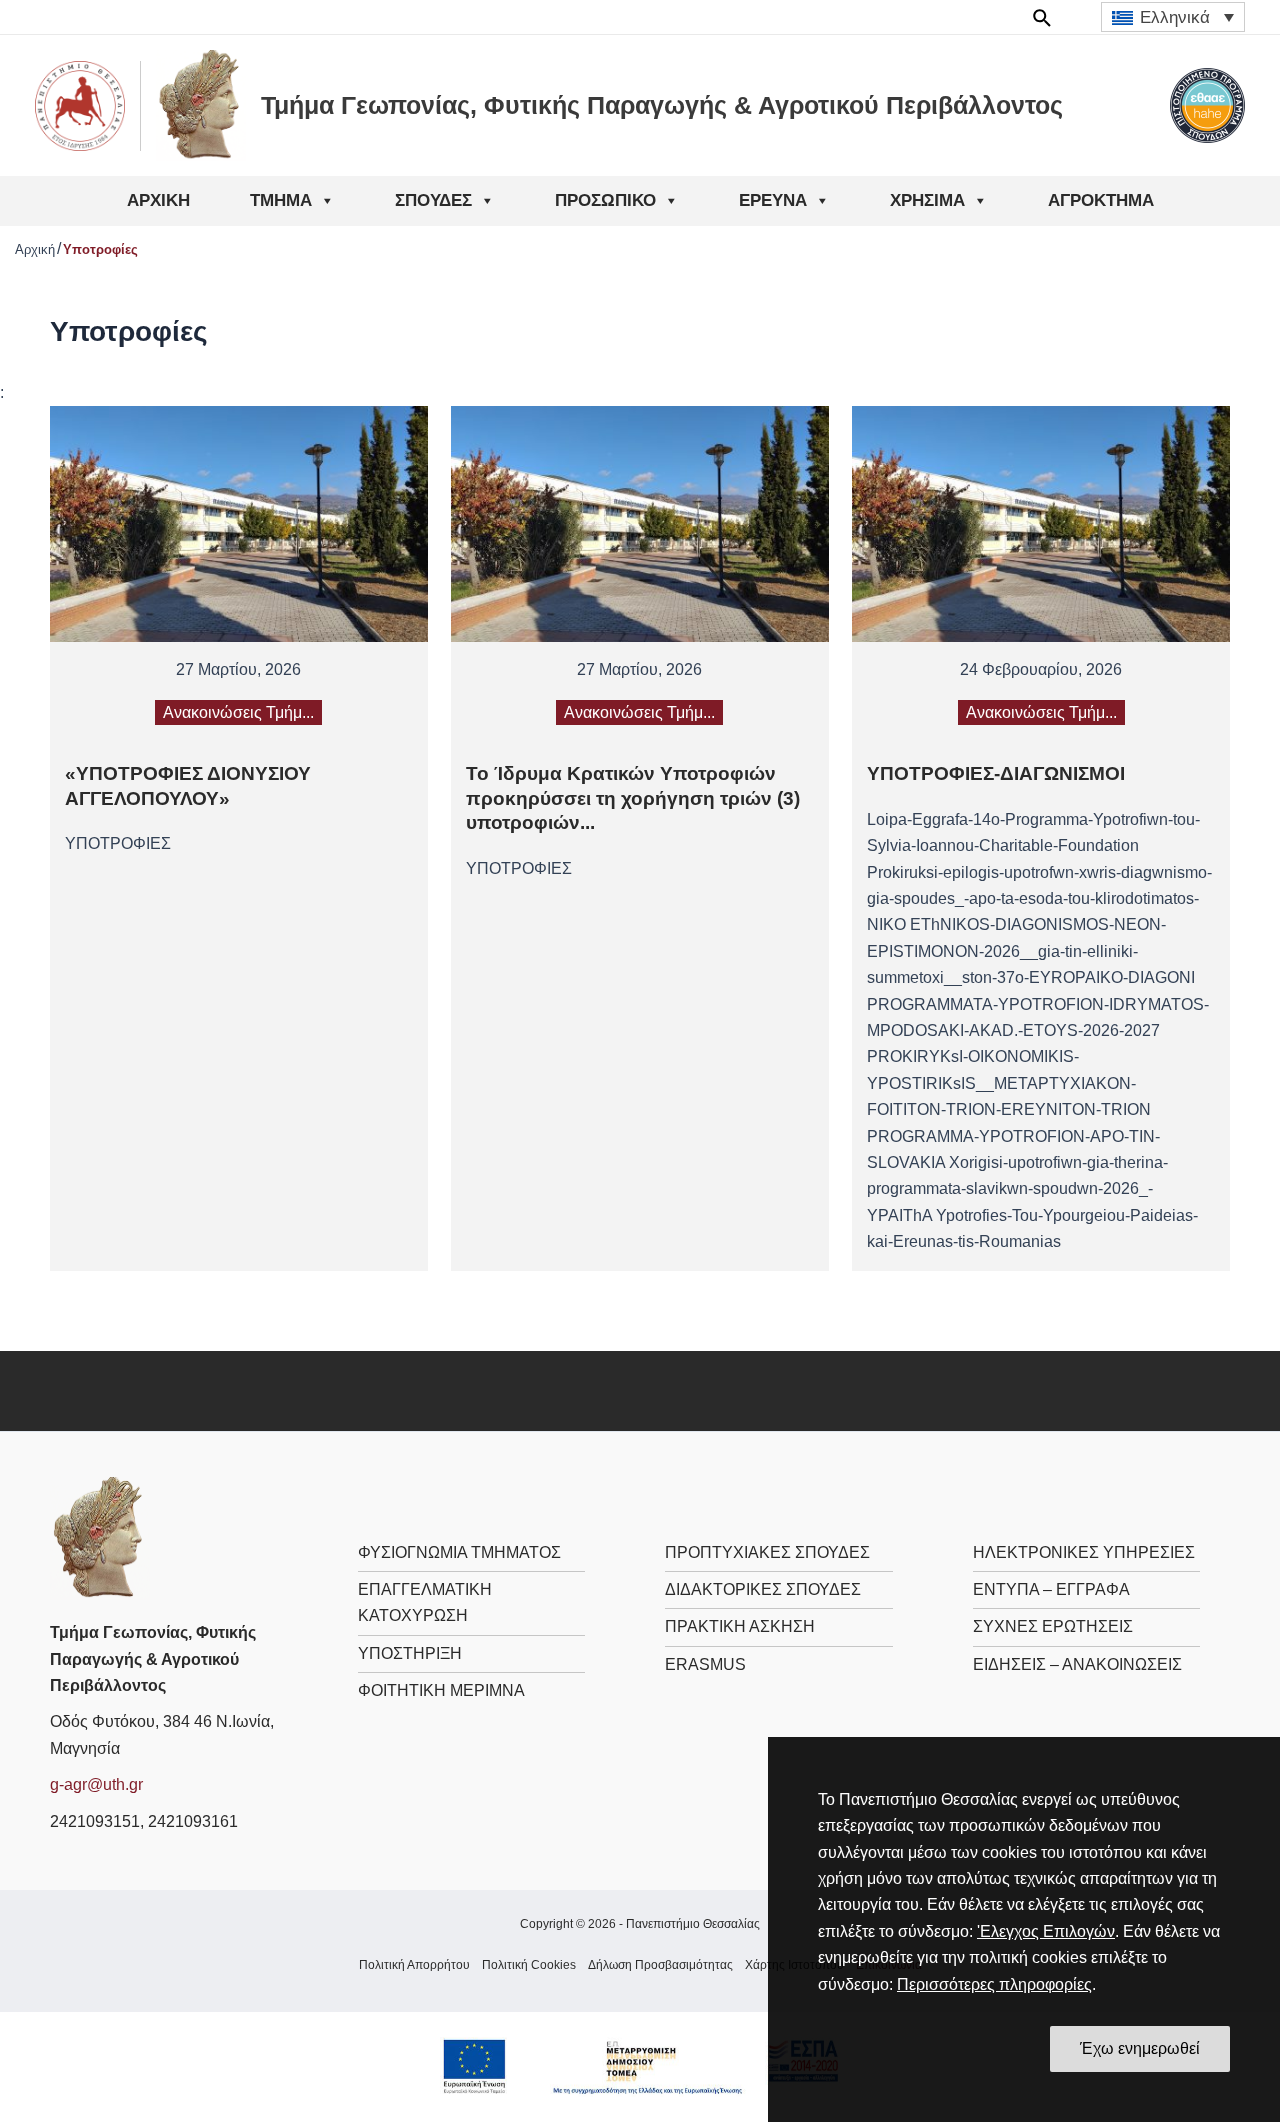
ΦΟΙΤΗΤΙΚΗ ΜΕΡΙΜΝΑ (441, 1690)
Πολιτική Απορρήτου (414, 1965)
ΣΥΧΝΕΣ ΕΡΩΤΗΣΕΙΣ (1053, 1626)
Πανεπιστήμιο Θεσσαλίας (693, 1924)
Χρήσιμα (927, 200)
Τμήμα (281, 200)
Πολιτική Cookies (529, 1965)
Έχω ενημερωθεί (1140, 2048)
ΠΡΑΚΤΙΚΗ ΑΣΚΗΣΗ (740, 1626)
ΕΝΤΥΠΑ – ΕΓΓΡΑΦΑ (1051, 1589)
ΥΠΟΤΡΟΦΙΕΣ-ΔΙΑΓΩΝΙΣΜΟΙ (996, 773)
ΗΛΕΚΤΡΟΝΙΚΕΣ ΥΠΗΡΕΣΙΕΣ (1084, 1552)
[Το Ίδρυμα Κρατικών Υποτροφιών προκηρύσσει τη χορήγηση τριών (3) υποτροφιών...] (640, 523)
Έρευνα (773, 200)
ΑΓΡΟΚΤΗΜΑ (1101, 200)
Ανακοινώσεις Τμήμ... (238, 712)
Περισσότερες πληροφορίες (994, 1984)
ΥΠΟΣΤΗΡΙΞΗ (410, 1653)
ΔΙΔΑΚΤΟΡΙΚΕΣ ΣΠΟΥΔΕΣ (763, 1589)
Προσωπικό (605, 200)
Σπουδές (433, 200)
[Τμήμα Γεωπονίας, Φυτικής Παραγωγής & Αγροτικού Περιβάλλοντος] (100, 1537)
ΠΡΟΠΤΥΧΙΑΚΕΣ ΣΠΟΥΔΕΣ (767, 1552)
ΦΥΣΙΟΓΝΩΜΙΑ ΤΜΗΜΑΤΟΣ (459, 1552)
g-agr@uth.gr (96, 1784)
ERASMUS (705, 1664)
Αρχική (158, 200)
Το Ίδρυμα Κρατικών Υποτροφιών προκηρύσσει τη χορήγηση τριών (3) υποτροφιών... (633, 798)
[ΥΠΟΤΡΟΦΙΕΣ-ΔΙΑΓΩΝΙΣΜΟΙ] (1041, 523)
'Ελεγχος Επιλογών (1046, 1931)
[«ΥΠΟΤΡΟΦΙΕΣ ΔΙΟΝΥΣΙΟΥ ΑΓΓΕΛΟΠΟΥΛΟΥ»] (239, 523)
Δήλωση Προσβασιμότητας (660, 1965)
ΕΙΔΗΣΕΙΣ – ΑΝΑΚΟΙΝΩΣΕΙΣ (1077, 1664)
